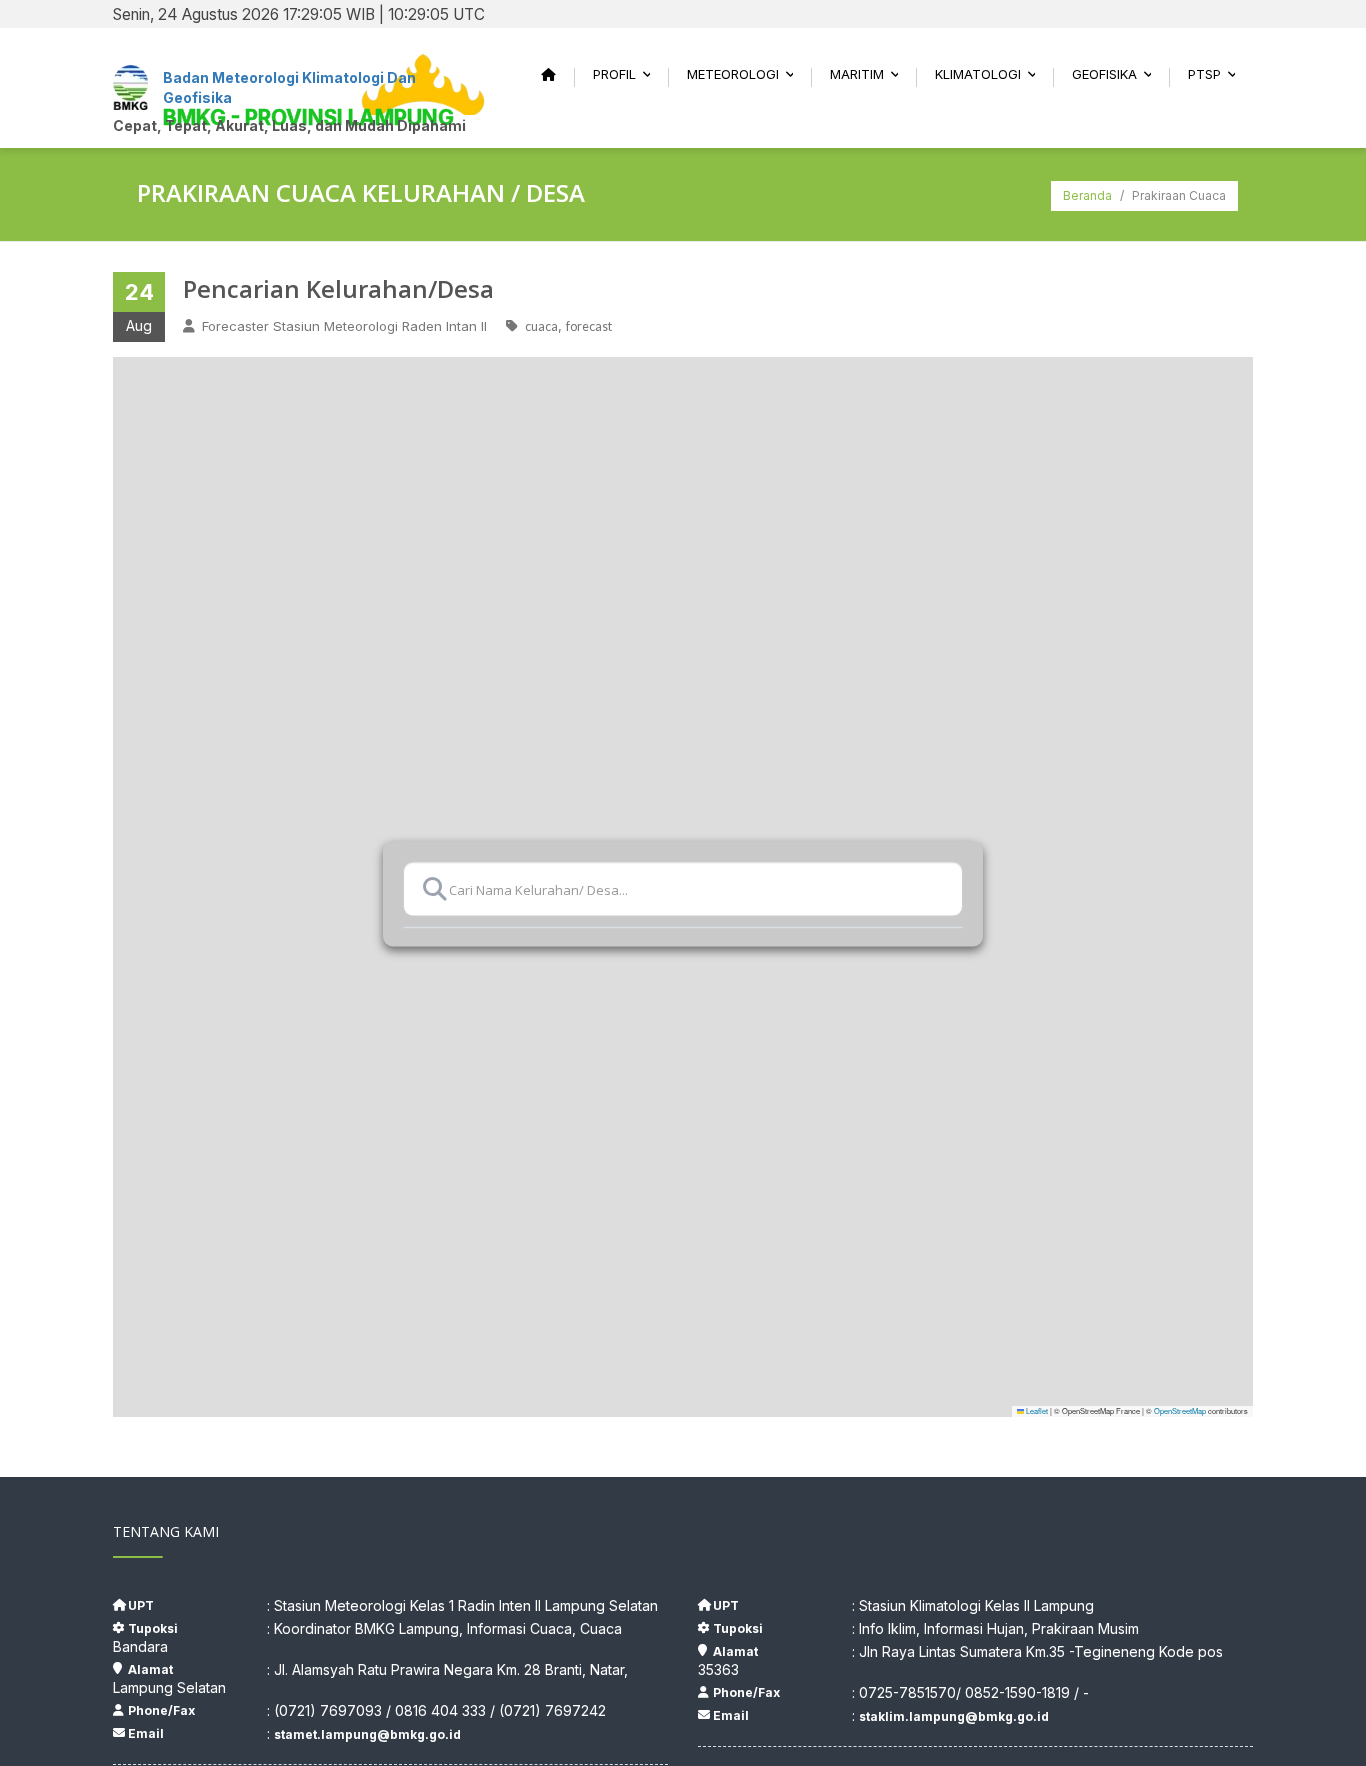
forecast (589, 326)
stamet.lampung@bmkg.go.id (367, 1734)
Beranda (1087, 195)
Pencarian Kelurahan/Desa (338, 288)
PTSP (1217, 74)
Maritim (870, 74)
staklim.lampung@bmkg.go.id (954, 1716)
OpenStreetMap (1180, 1410)
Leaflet (1036, 1410)
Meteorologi (746, 74)
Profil (627, 74)
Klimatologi (991, 74)
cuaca (541, 326)
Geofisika (1117, 74)
